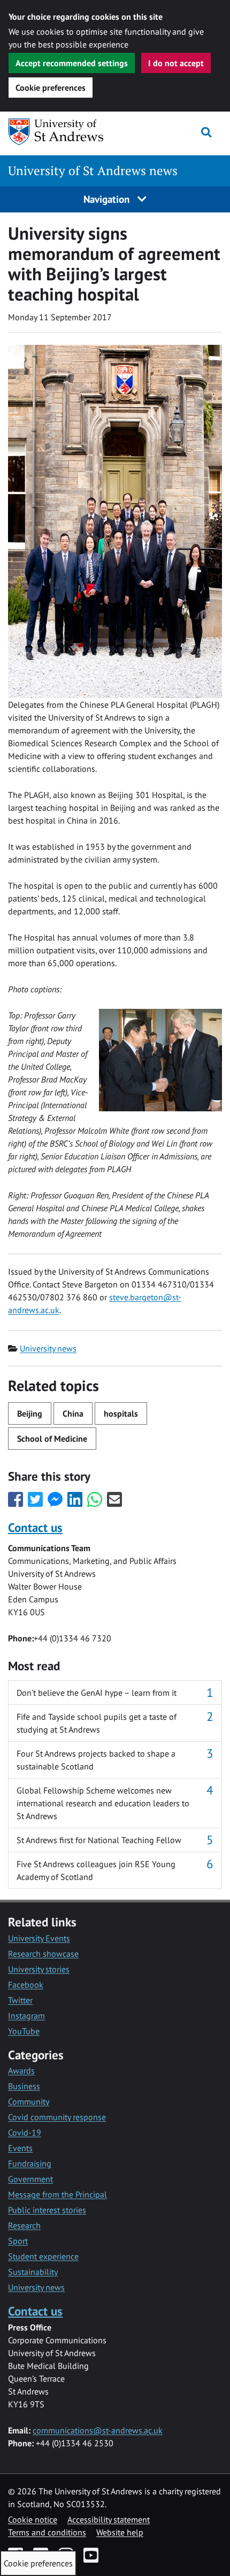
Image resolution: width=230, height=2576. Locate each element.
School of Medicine (52, 1439)
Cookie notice (33, 2519)
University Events (39, 1938)
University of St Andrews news (93, 171)
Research (24, 2225)
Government (30, 2179)
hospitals (121, 1413)
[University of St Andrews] (63, 132)
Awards (21, 2071)
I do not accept (176, 63)
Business (24, 2086)
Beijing (30, 1413)
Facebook (26, 1985)
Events (20, 2148)
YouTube (24, 2031)
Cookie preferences (51, 88)
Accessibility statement (109, 2519)
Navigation (108, 199)
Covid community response (57, 2117)
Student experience (43, 2256)
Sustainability (33, 2272)
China (73, 1413)
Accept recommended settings (72, 63)
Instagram (26, 2016)
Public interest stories (47, 2210)
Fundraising (30, 2163)
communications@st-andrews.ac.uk (98, 2430)
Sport (18, 2241)
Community (29, 2101)
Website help (120, 2532)
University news (48, 1348)
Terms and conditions (47, 2532)
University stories (39, 1969)
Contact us (35, 1527)
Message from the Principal (57, 2194)
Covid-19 (25, 2132)
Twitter (20, 2000)
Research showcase (43, 1954)
